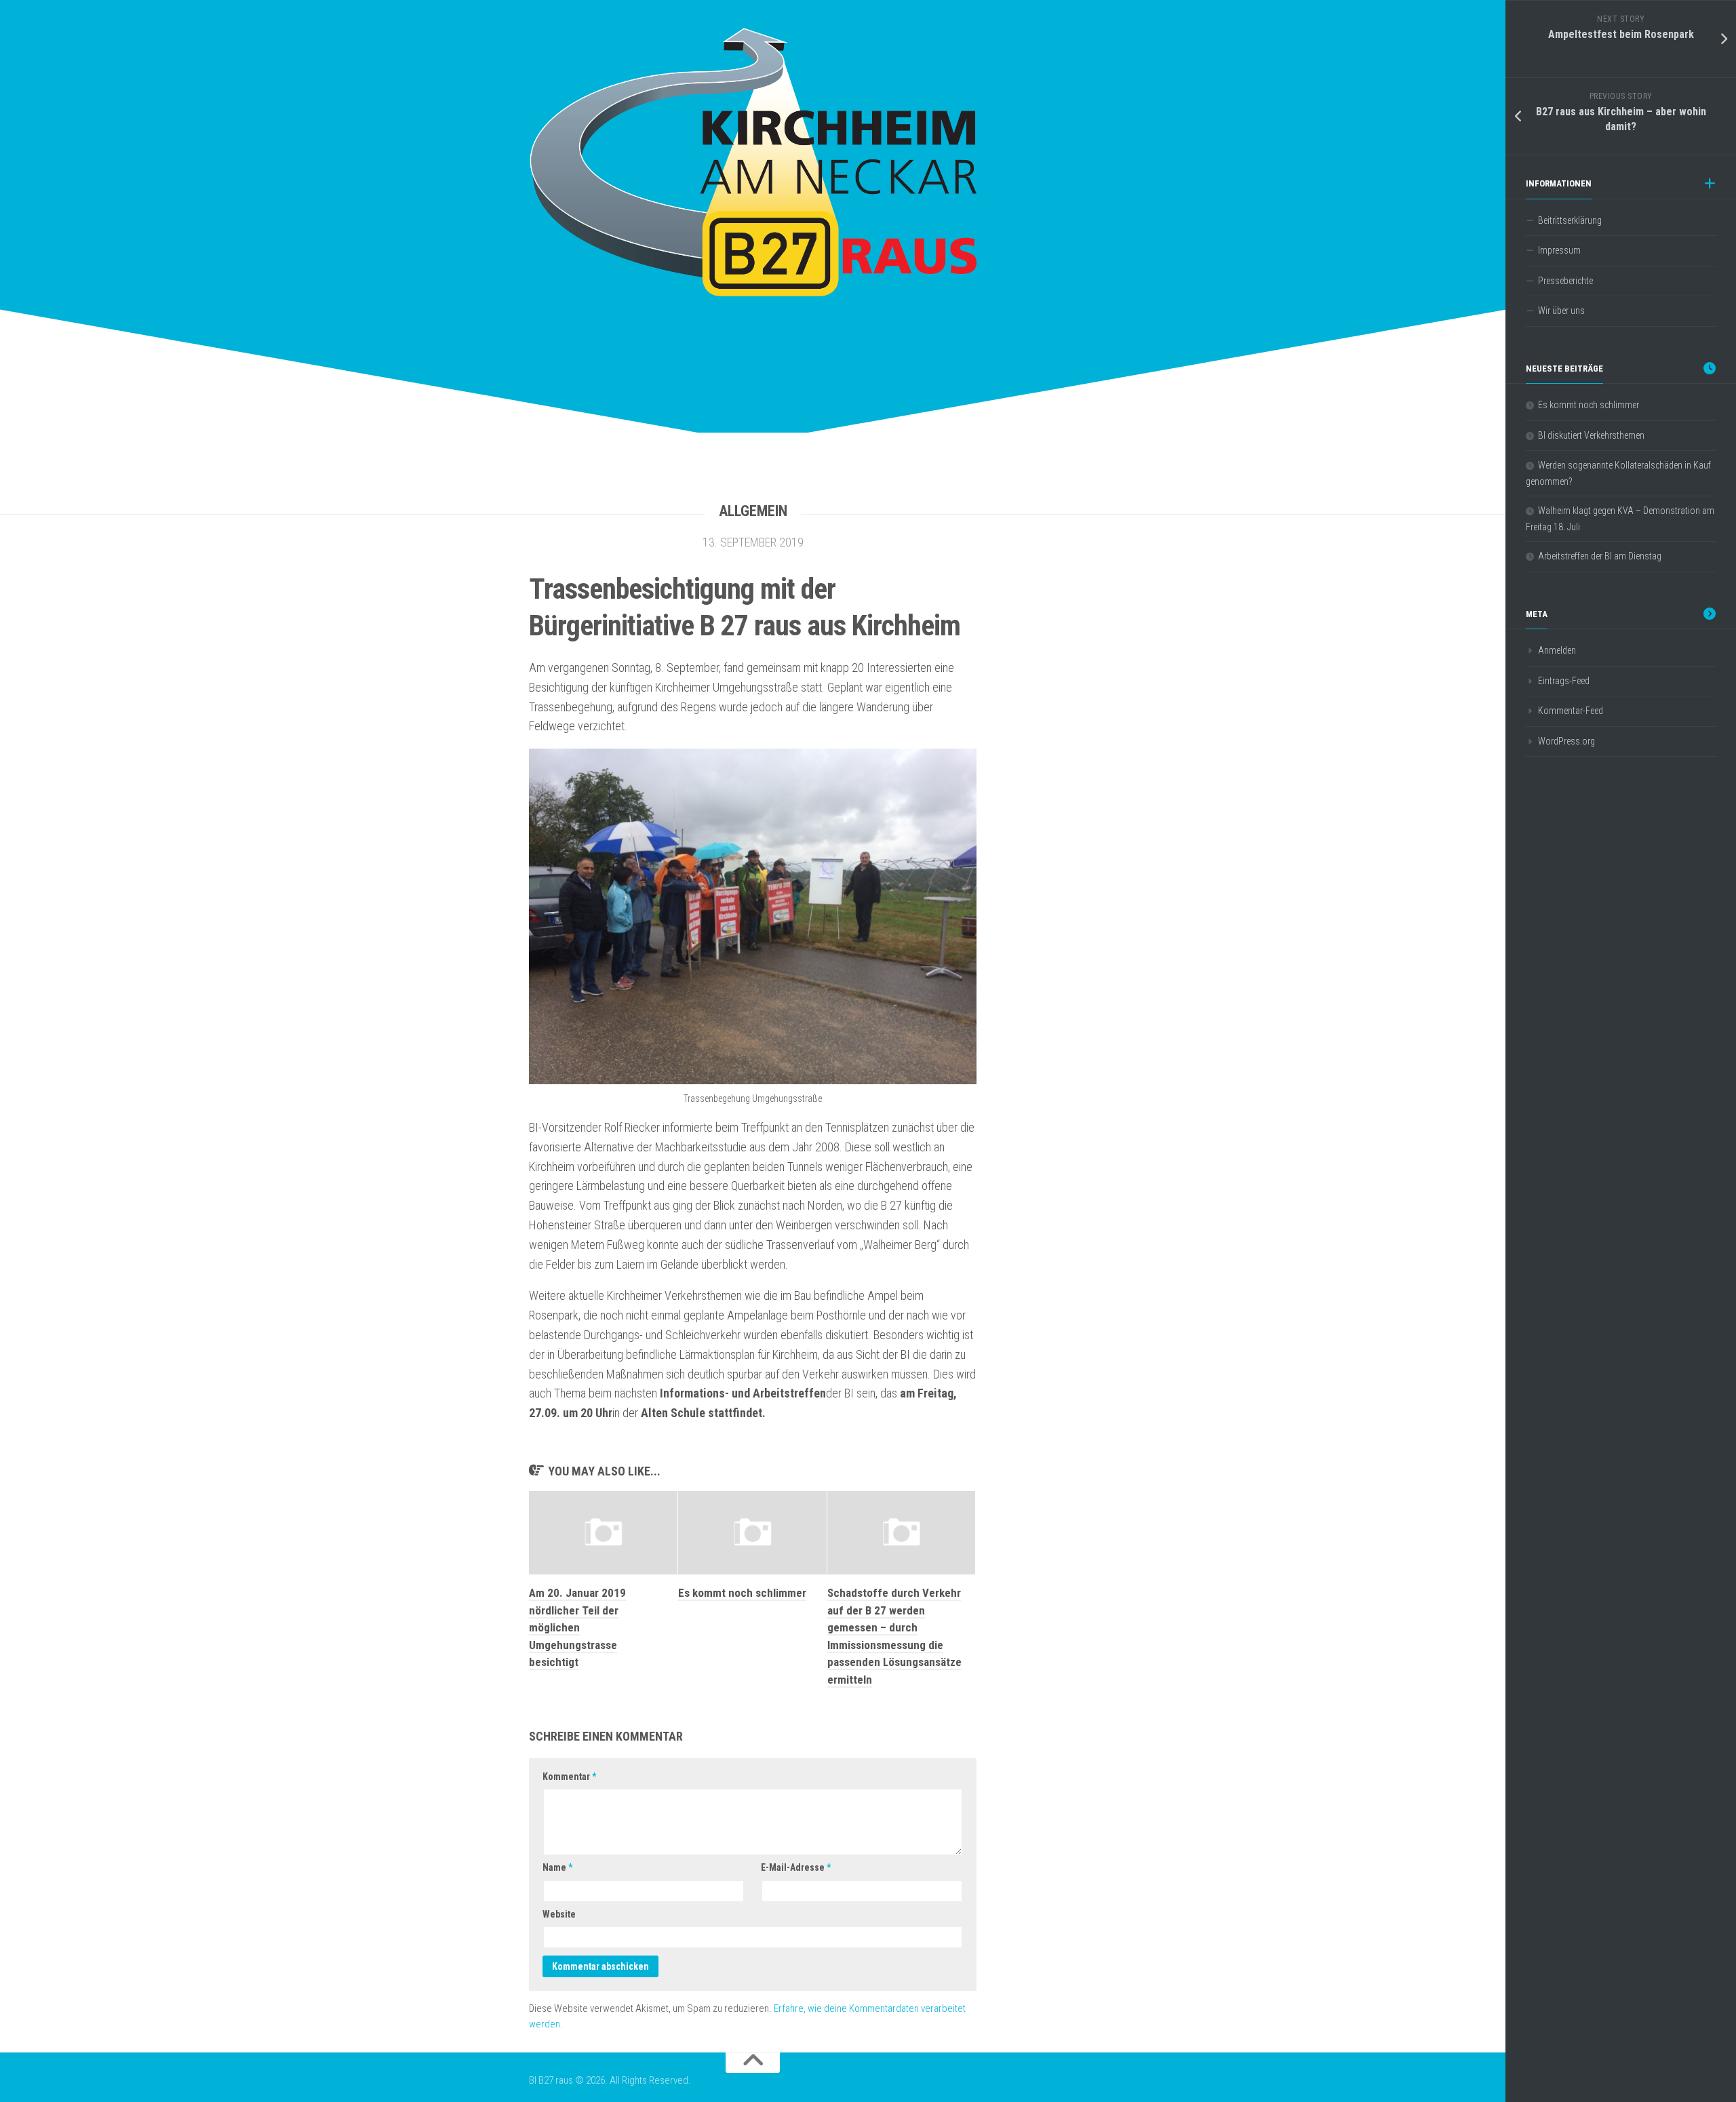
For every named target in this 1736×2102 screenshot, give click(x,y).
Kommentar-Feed (1571, 711)
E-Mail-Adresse (796, 1867)
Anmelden (1557, 650)
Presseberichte (1565, 281)
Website (559, 1914)
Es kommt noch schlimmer (742, 1593)
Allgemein (753, 511)
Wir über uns (1561, 311)
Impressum (1559, 250)
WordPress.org (1566, 741)
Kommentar (569, 1777)
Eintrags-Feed (1564, 681)
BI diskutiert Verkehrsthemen (1591, 435)
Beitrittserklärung (1570, 220)
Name (557, 1867)
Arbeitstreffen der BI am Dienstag (1600, 556)
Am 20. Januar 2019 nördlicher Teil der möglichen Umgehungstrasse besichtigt (577, 1627)
